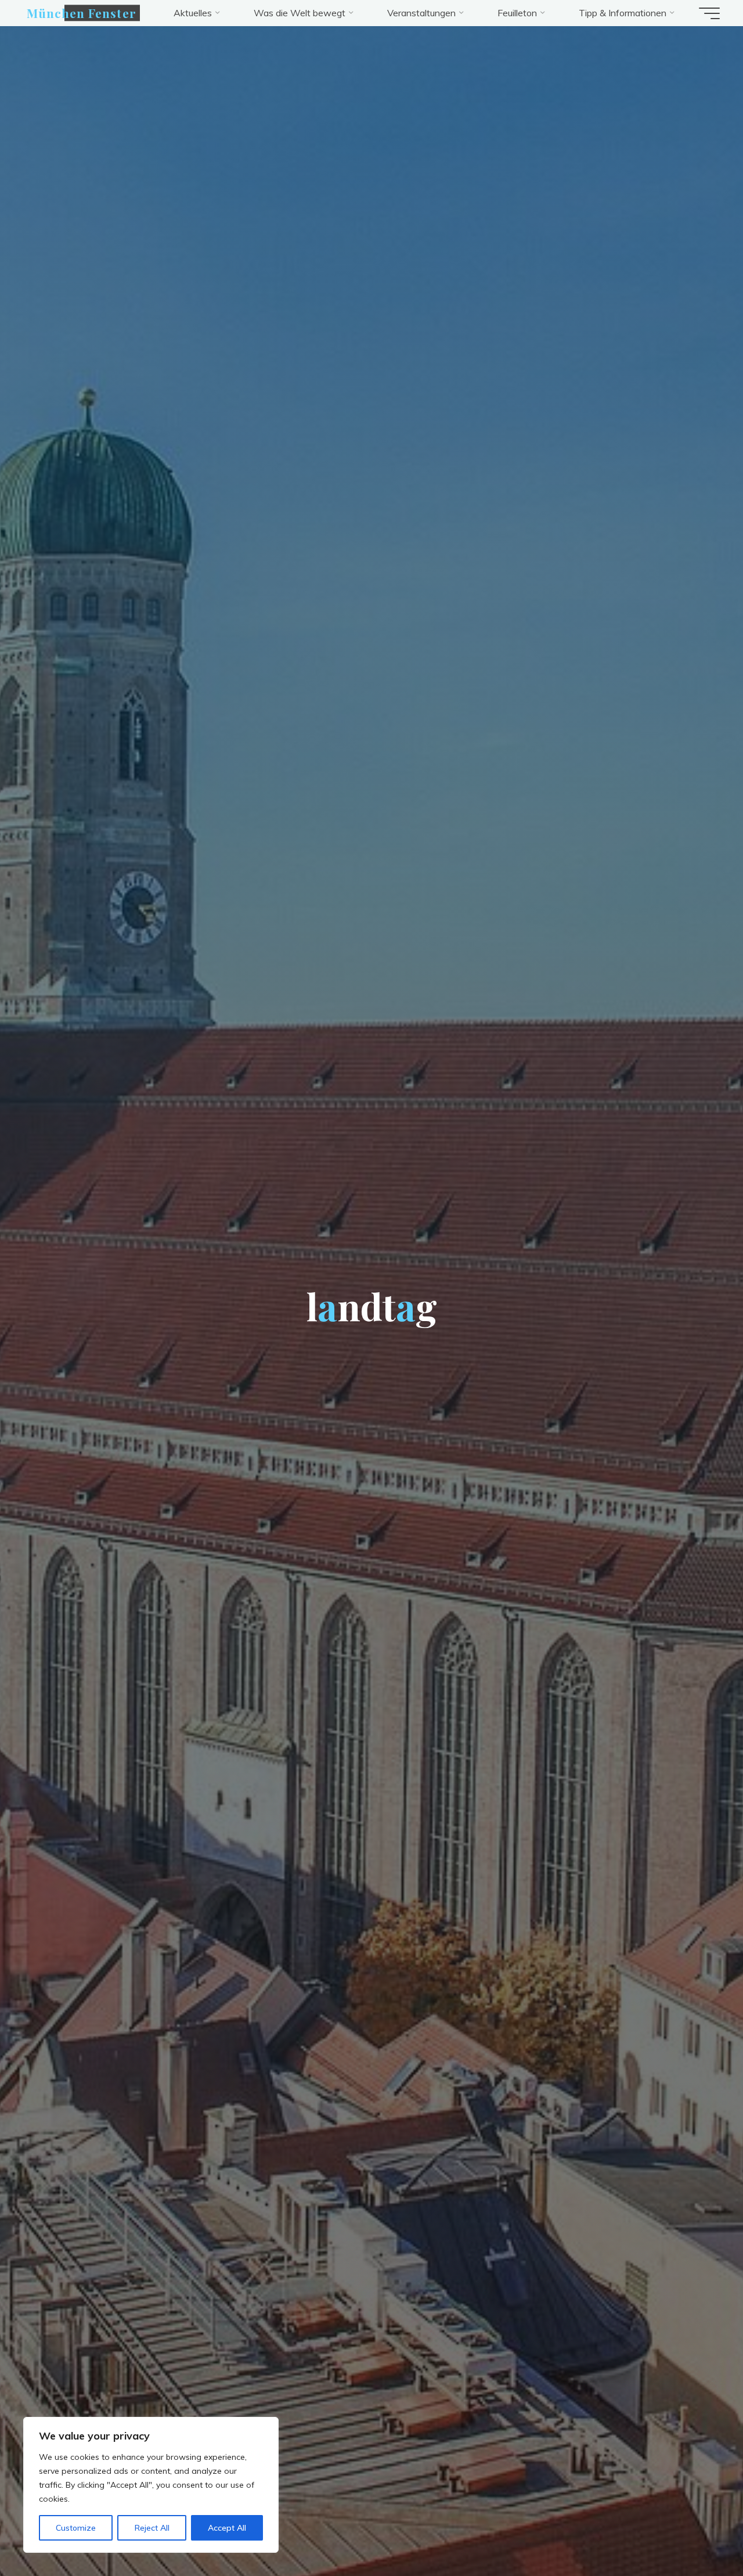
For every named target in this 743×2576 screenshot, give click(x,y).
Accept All (227, 2528)
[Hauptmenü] (709, 13)
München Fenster (82, 13)
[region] (151, 2485)
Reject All (152, 2528)
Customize (76, 2528)
